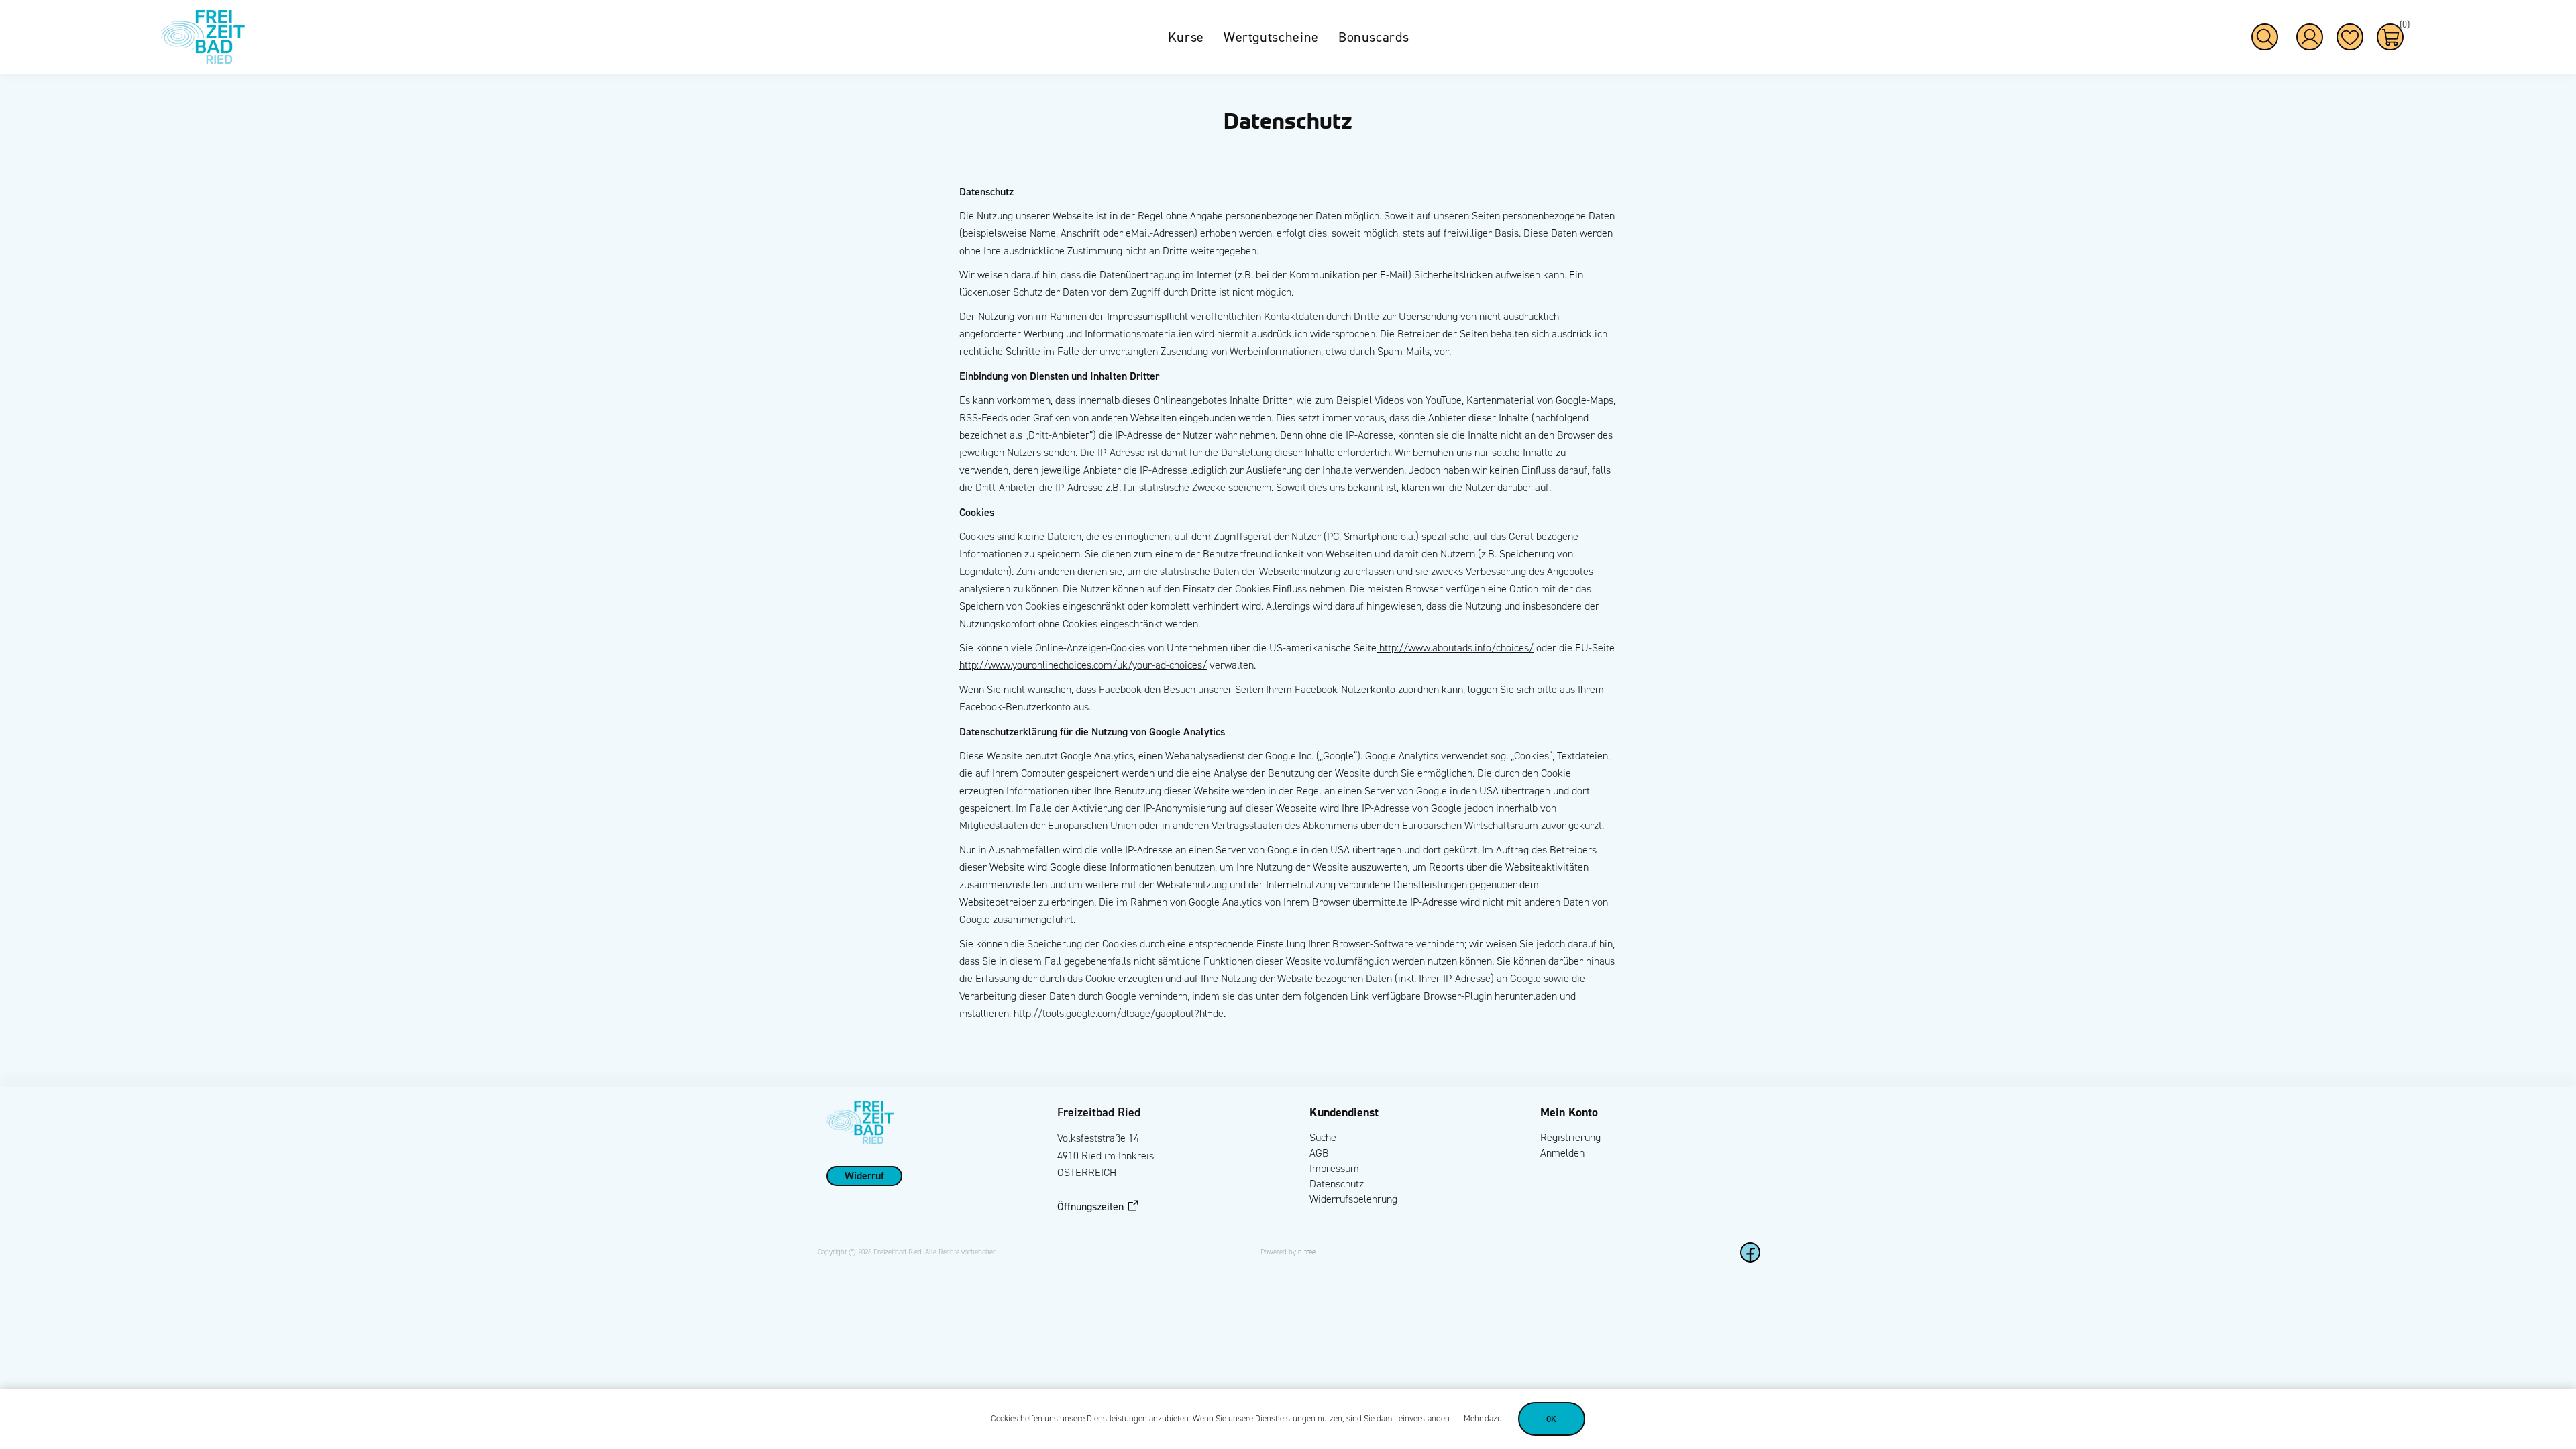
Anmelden (1562, 1153)
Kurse (1186, 37)
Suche (1323, 1137)
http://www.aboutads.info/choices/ (1455, 648)
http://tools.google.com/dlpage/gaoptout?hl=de (1119, 1013)
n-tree (1307, 1252)
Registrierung (1570, 1137)
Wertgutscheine (1271, 37)
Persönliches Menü (2310, 37)
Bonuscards (1374, 37)
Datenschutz (1337, 1184)
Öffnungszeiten (1090, 1206)
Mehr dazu (1483, 1419)
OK (1552, 1419)
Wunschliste (2350, 37)
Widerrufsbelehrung (1353, 1199)
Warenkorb (2402, 26)
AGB (1319, 1153)
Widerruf (864, 1175)
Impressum (1334, 1168)
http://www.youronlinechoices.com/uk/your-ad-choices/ (1083, 665)
